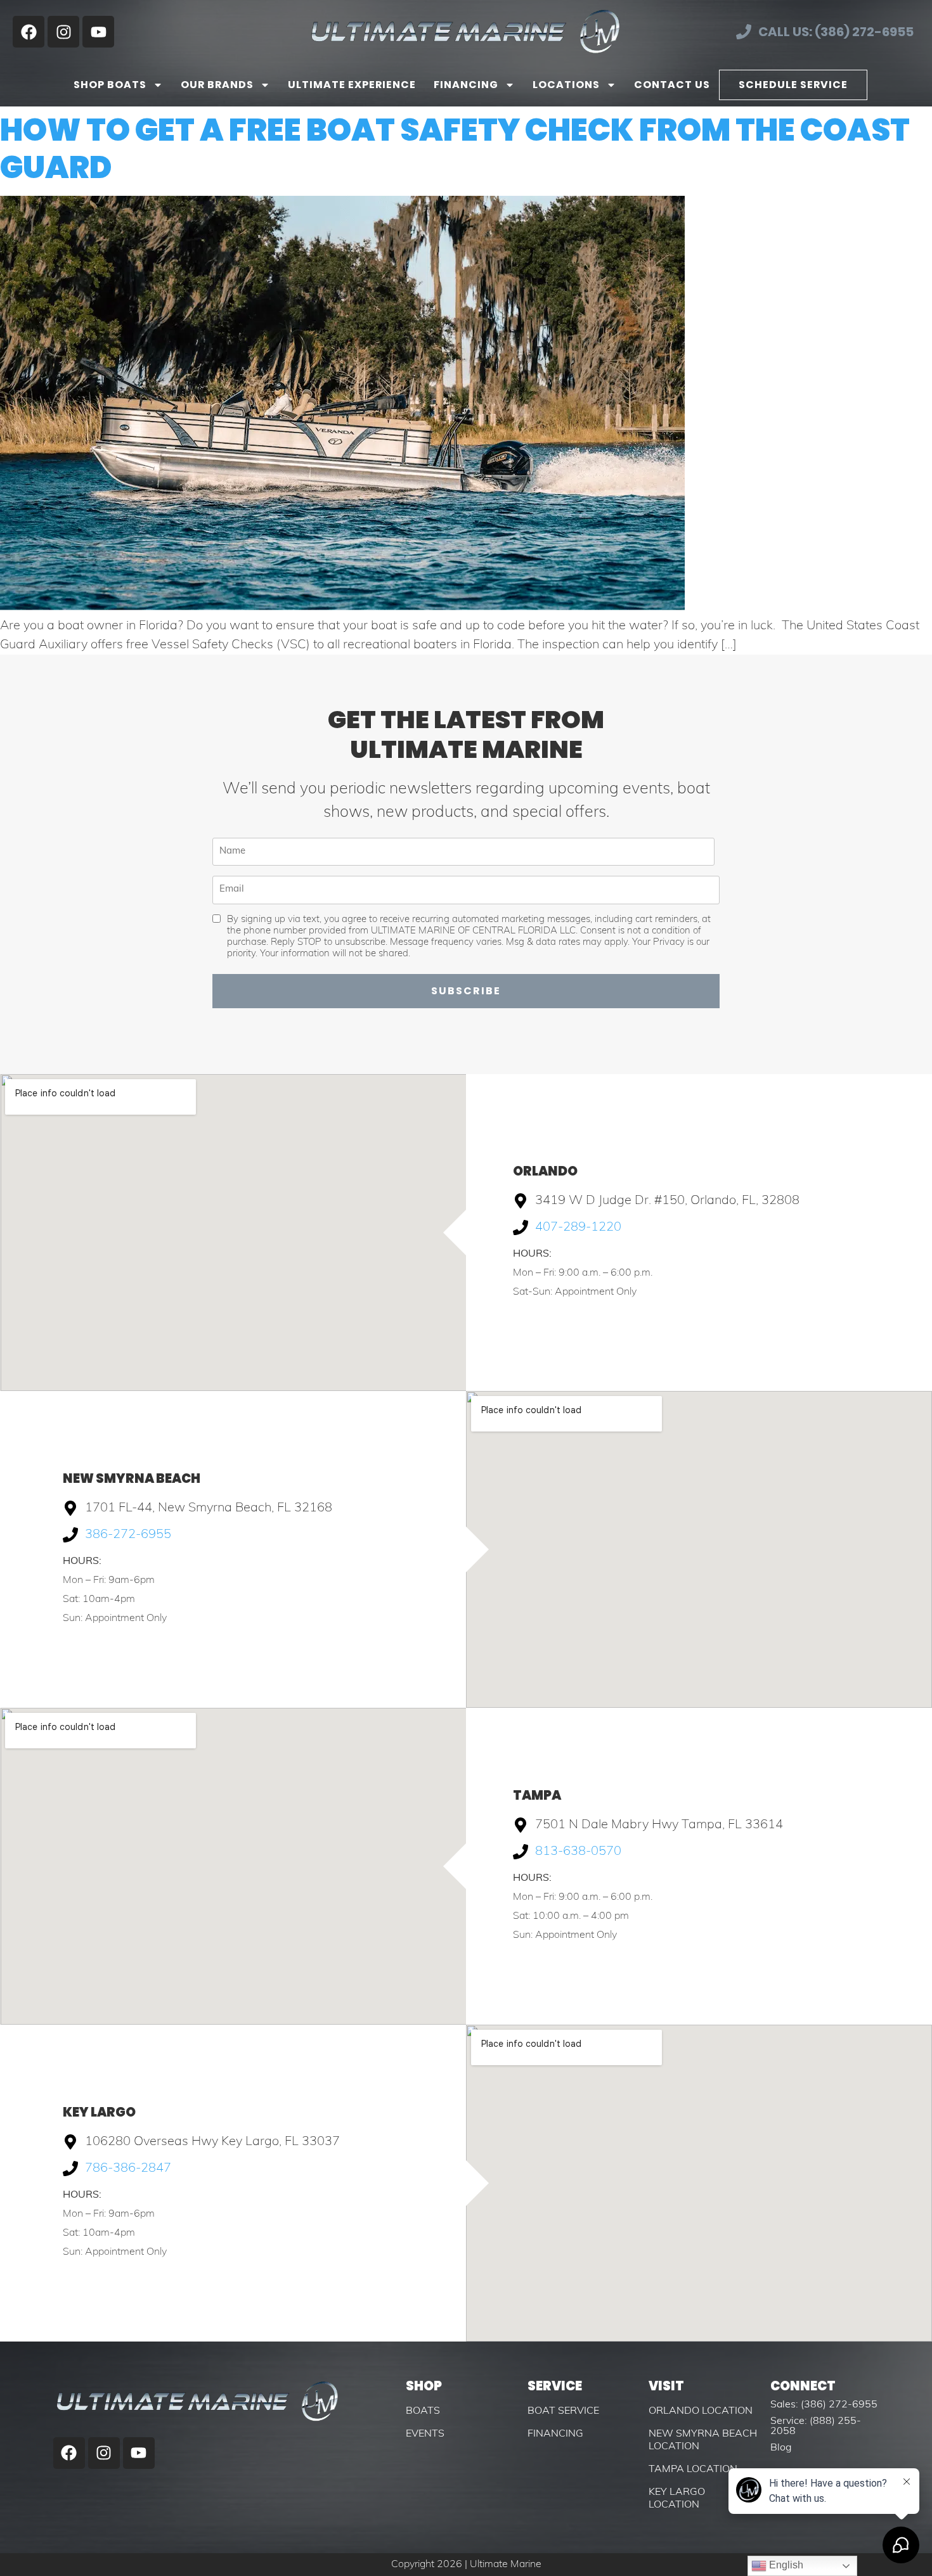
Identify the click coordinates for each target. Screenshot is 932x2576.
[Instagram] (63, 32)
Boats (423, 2411)
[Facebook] (29, 32)
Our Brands (217, 85)
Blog (781, 2448)
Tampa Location (693, 2470)
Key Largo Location (677, 2499)
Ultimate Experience (352, 85)
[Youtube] (98, 32)
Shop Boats (110, 85)
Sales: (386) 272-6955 (824, 2405)
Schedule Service (793, 85)
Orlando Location (701, 2411)
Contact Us (672, 85)
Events (425, 2434)
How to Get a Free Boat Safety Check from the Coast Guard (455, 149)
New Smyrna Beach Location (703, 2440)
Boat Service (563, 2411)
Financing (466, 85)
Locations (566, 85)
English (785, 2565)
